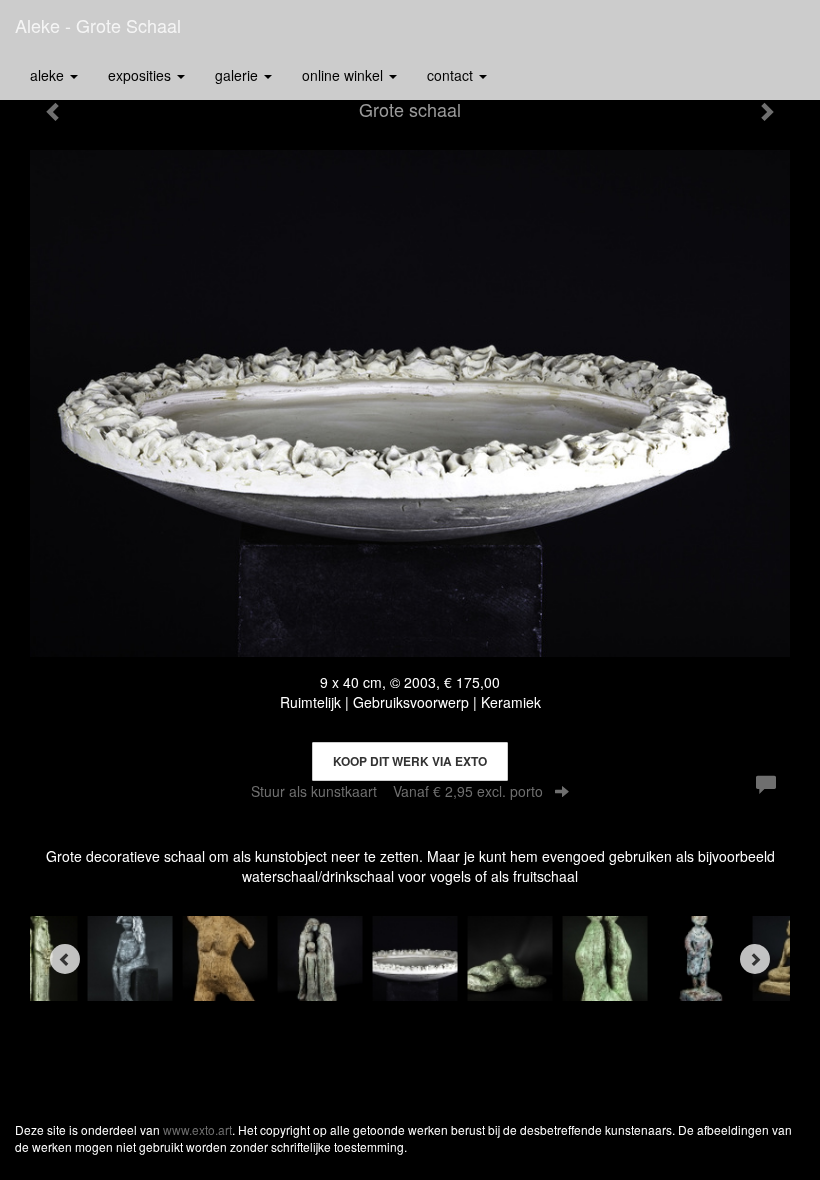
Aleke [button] (49, 75)
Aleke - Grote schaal (98, 25)
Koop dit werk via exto (410, 761)
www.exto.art (197, 1129)
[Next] (755, 959)
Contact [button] (452, 75)
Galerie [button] (238, 75)
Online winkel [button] (344, 75)
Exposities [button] (141, 75)
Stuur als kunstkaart (397, 791)
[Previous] (65, 959)
